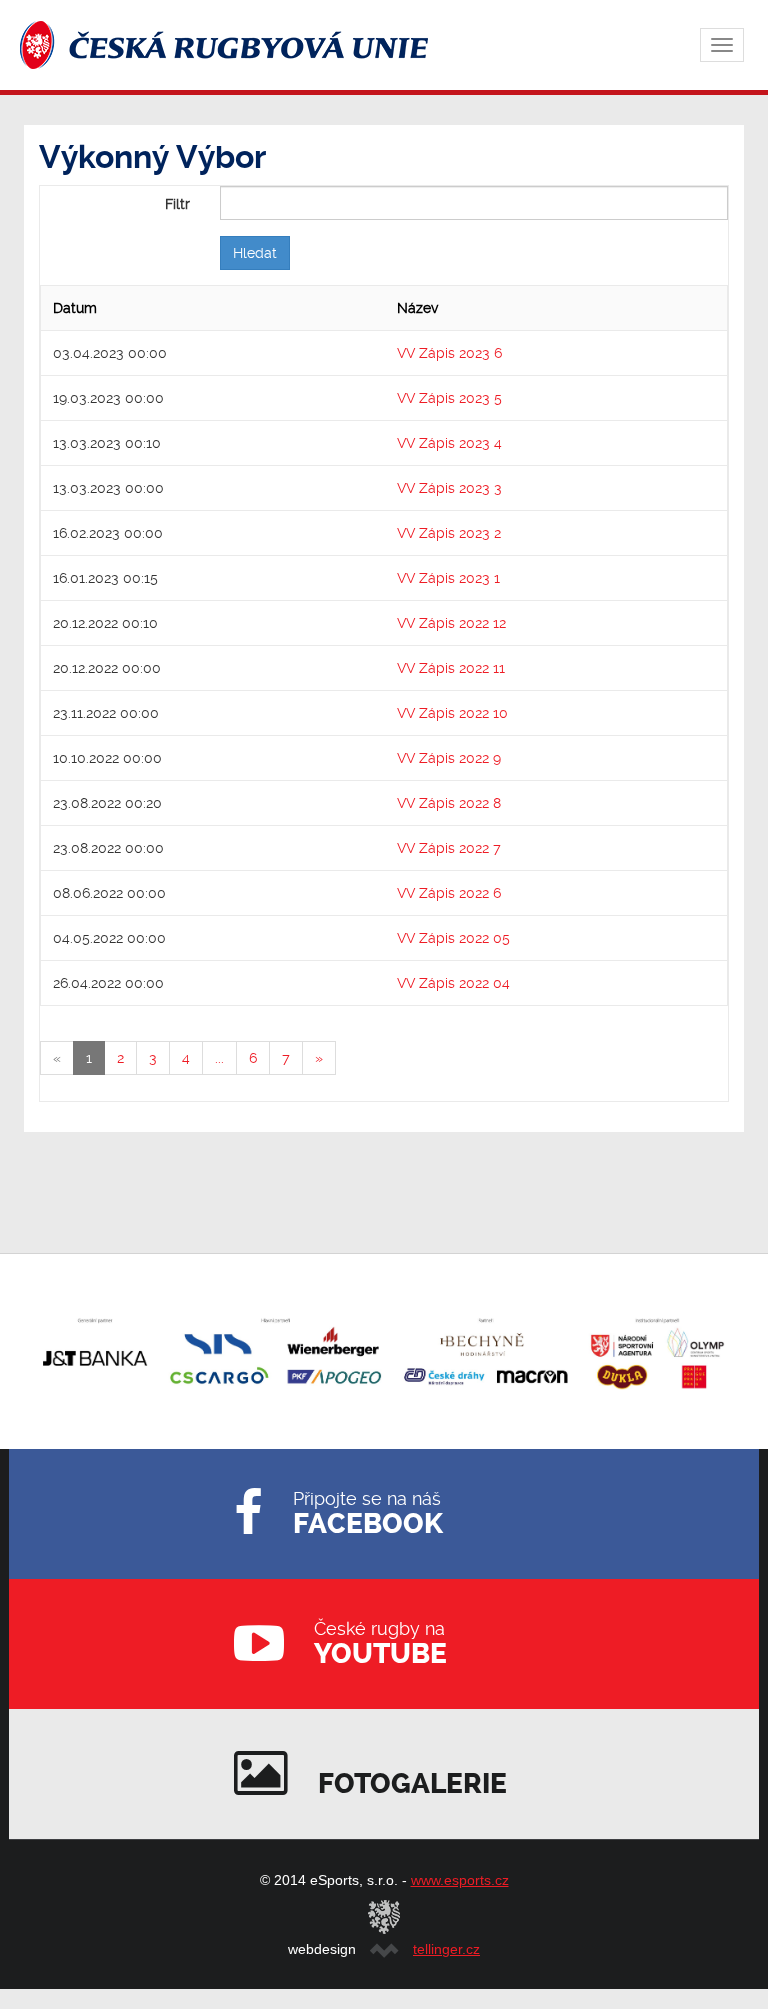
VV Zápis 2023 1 (448, 578)
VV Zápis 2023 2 (449, 533)
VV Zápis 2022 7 (449, 848)
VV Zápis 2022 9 (449, 758)
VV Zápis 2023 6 (449, 353)
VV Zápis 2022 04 (453, 983)
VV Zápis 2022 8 (449, 803)
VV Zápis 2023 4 (449, 443)
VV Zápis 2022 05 (453, 938)
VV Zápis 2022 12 (451, 623)
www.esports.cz (460, 1880)
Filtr (177, 204)
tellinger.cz (446, 1949)
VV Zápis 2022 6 (449, 893)
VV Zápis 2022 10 (452, 713)
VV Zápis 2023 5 (449, 398)
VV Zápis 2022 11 (451, 668)
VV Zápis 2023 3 (449, 488)
